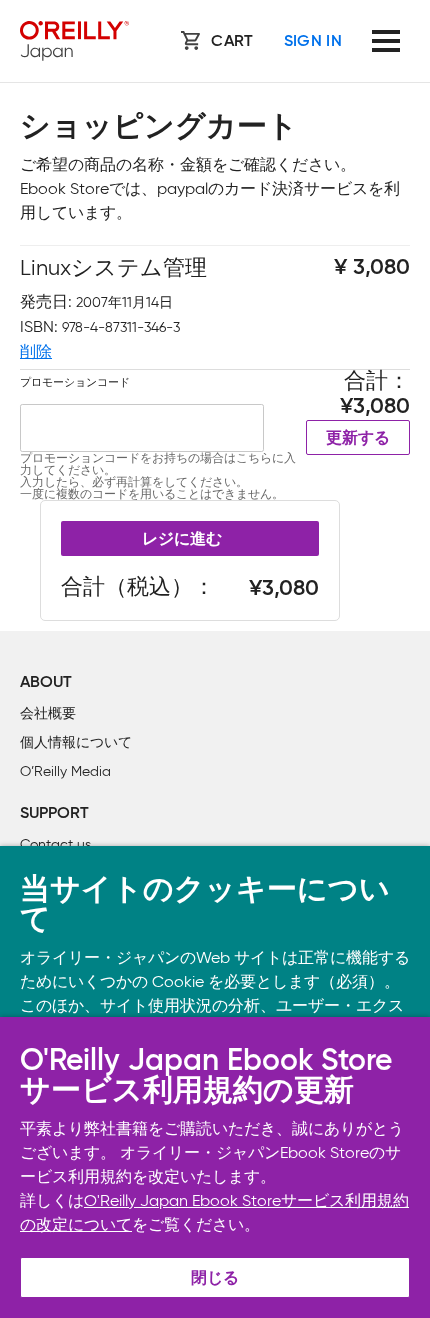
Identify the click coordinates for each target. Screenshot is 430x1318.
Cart (232, 42)
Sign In (313, 42)
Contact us (55, 844)
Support (54, 814)
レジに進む (182, 540)
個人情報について (76, 742)
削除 (36, 351)
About (46, 683)
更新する (358, 439)
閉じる (215, 1279)
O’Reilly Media (65, 771)
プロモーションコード (75, 382)
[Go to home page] (74, 41)
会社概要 (48, 713)
